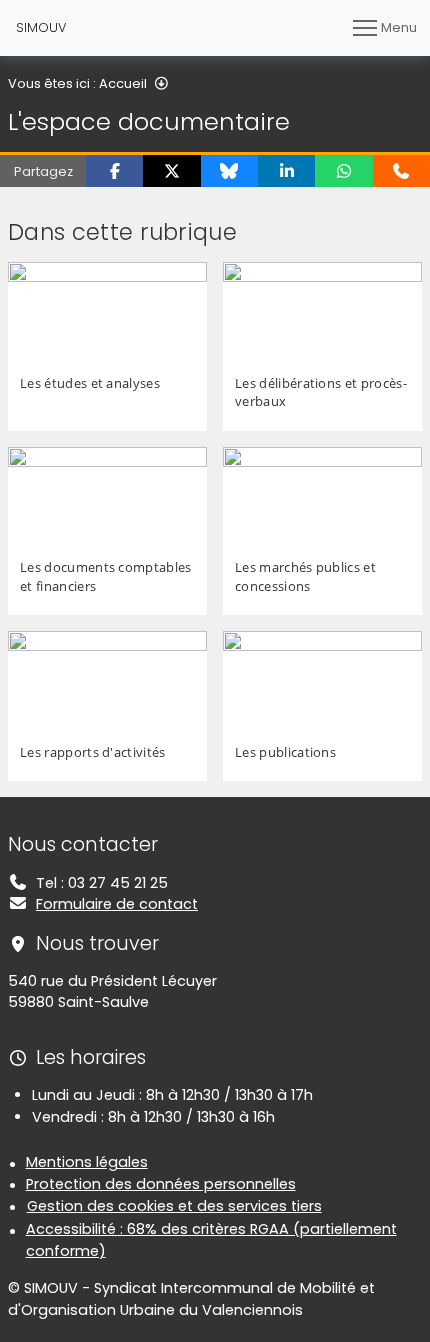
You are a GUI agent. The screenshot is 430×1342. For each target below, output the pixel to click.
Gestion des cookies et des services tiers (174, 1206)
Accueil (123, 83)
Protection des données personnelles (161, 1184)
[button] (114, 171)
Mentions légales (87, 1162)
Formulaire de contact (117, 904)
